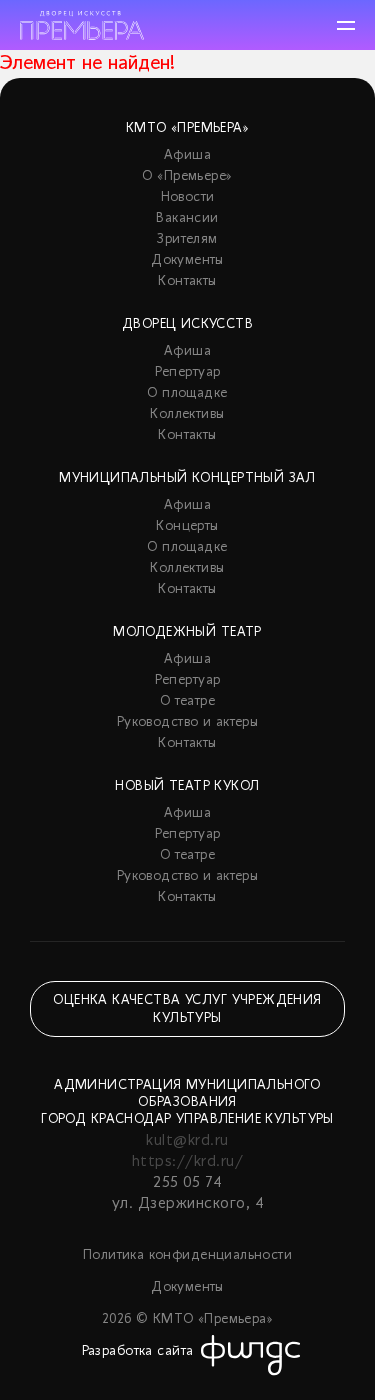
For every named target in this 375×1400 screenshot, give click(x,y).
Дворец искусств (187, 324)
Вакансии (187, 218)
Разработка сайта (138, 1351)
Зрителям (187, 239)
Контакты (187, 281)
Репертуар (188, 372)
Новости (188, 197)
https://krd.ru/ (187, 1162)
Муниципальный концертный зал (187, 478)
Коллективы (187, 414)
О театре (187, 701)
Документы (187, 260)
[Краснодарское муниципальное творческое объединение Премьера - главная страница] (82, 25)
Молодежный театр (187, 632)
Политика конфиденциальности (187, 1255)
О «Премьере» (187, 176)
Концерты (187, 526)
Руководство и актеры (187, 722)
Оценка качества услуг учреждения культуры (187, 1009)
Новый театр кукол (187, 786)
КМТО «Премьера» (187, 128)
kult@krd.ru (187, 1141)
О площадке (187, 393)
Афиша (187, 155)
